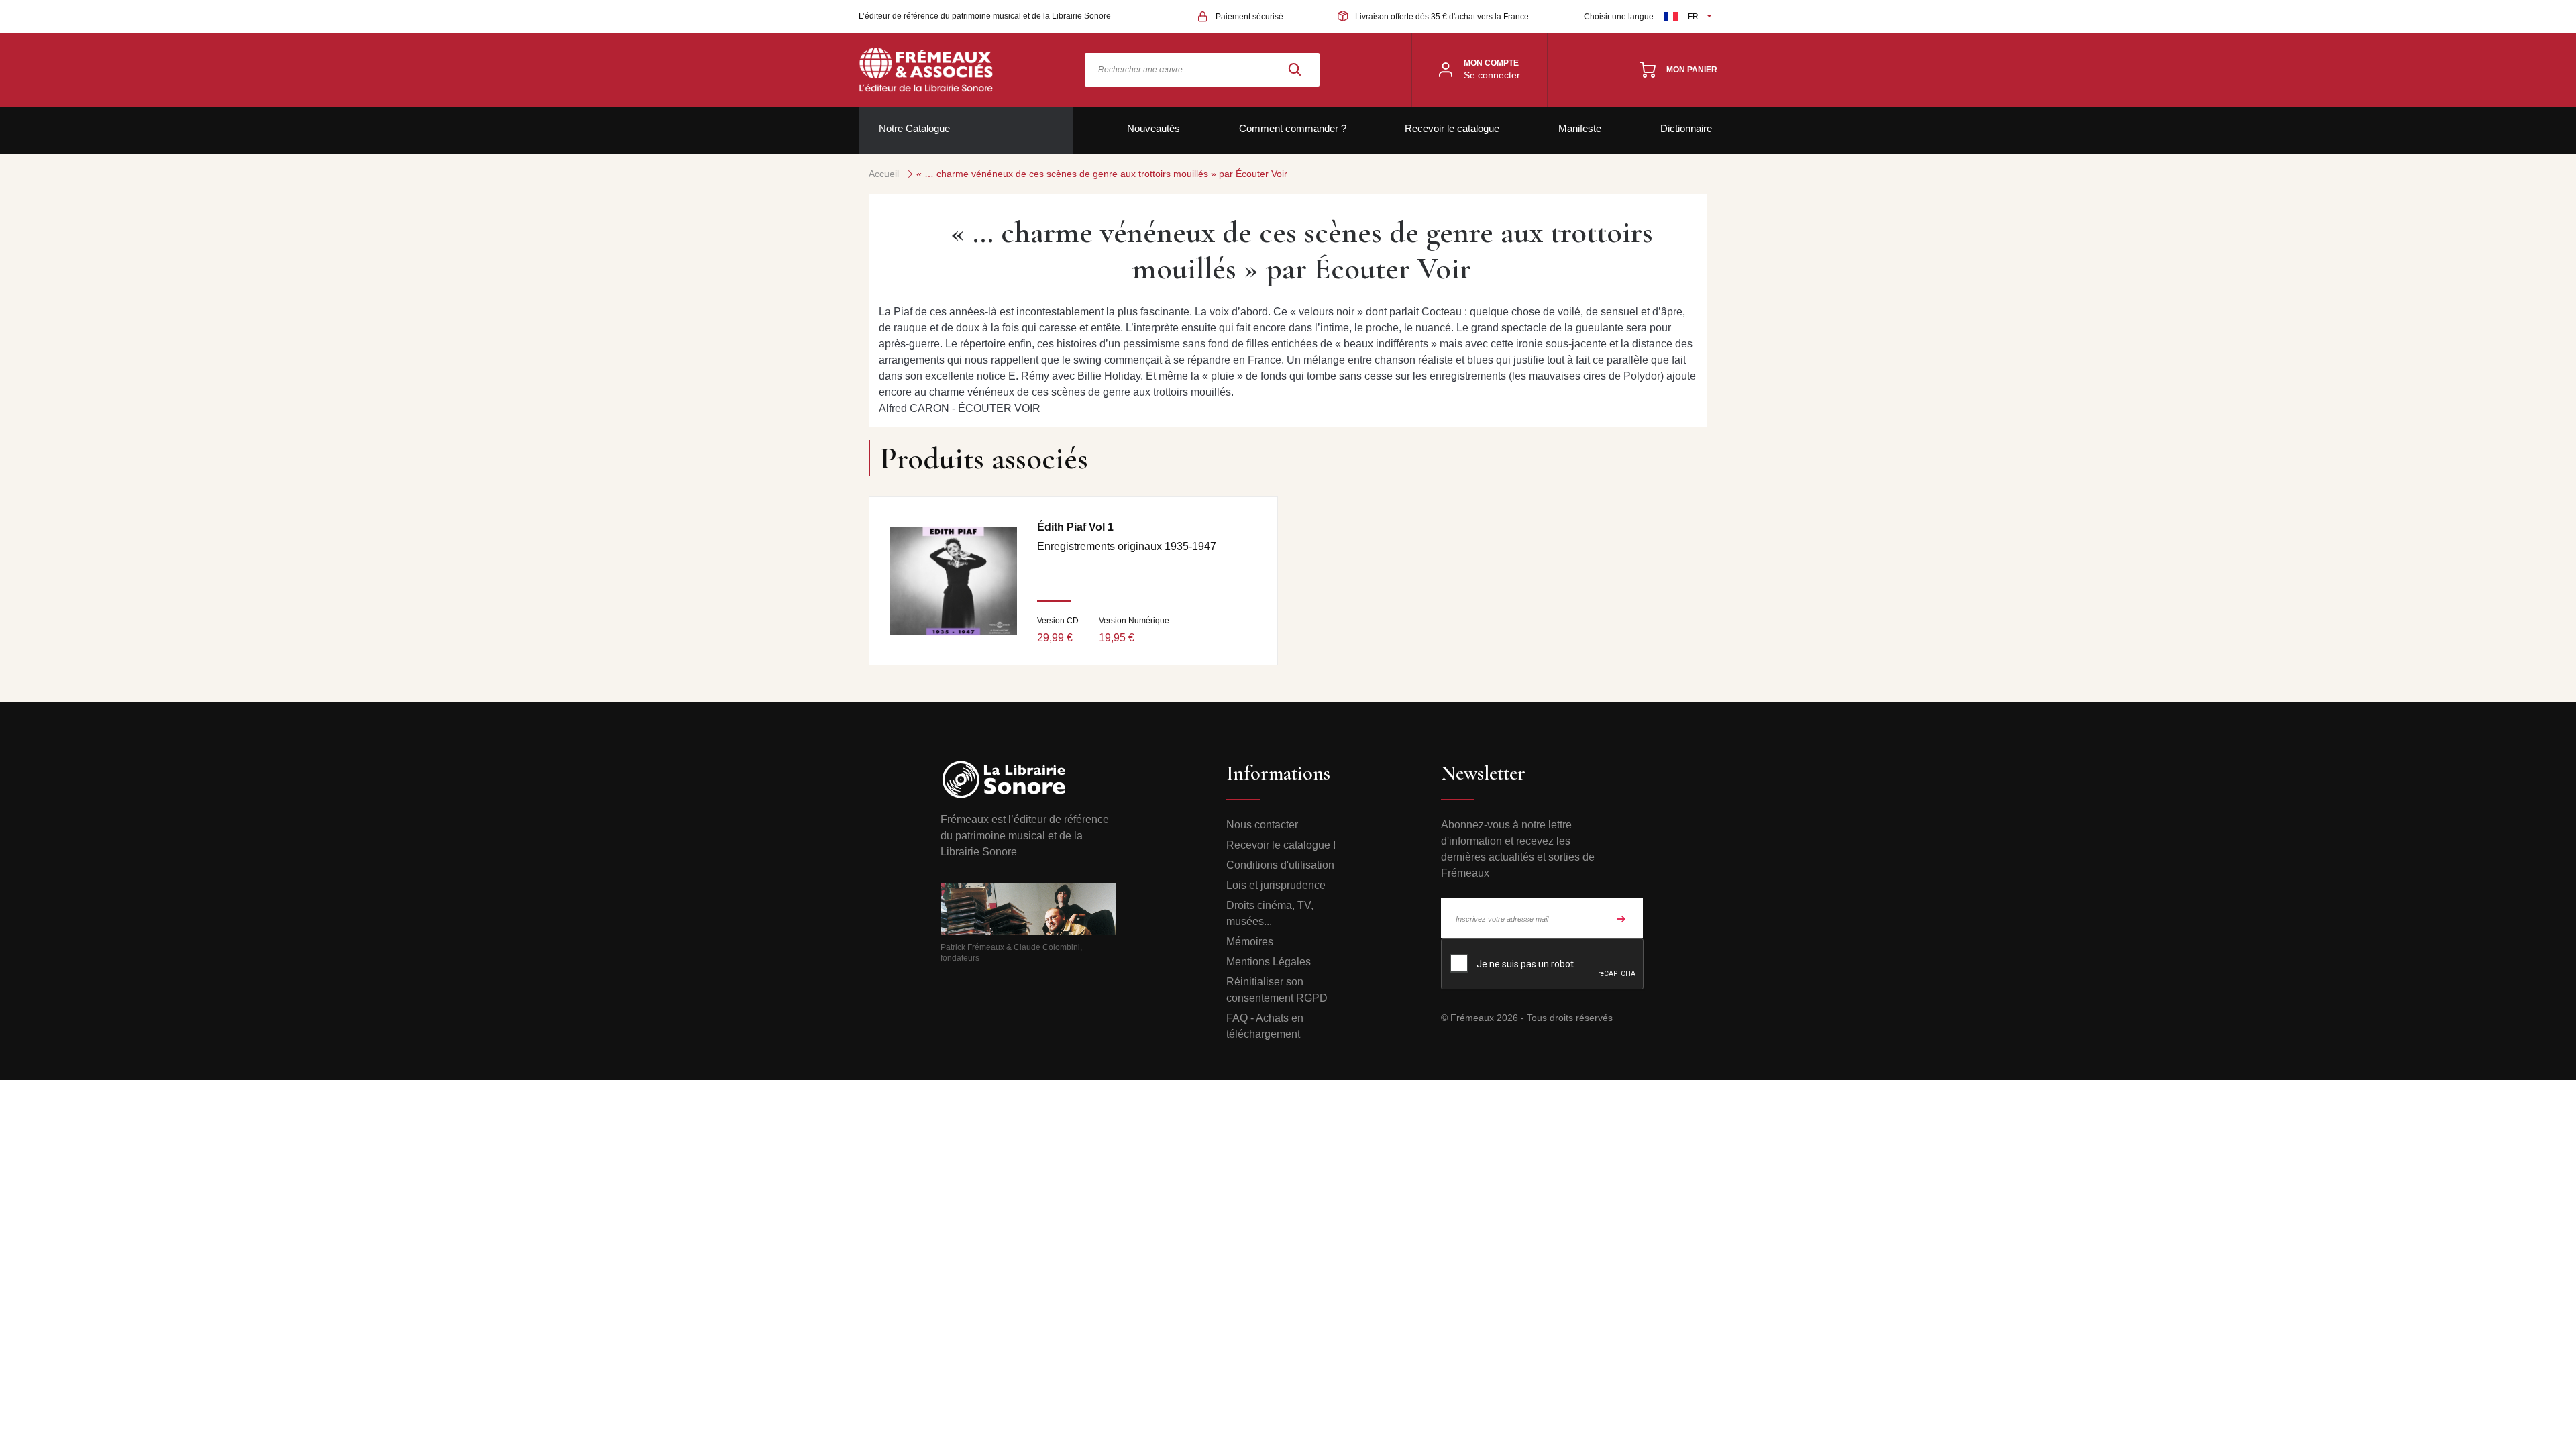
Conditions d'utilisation (1280, 865)
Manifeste (1580, 128)
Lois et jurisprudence (1276, 885)
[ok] (1621, 918)
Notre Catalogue (914, 128)
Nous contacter (1262, 825)
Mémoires (1250, 942)
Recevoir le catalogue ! (1281, 845)
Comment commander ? (1293, 128)
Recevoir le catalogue (1452, 128)
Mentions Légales (1269, 962)
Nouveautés (1153, 128)
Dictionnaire (1686, 128)
